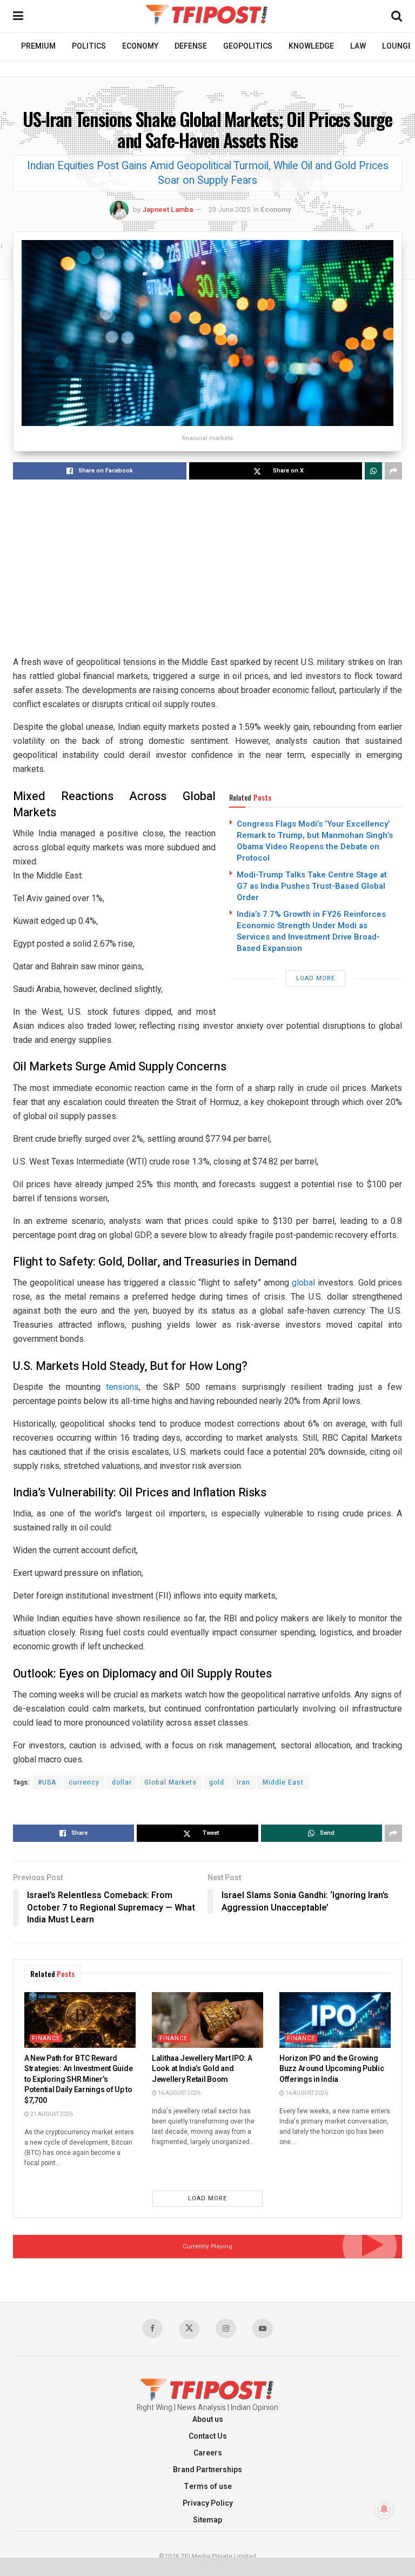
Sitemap (207, 2520)
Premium (38, 46)
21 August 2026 (51, 2114)
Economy (140, 46)
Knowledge (311, 46)
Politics (89, 46)
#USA (47, 1782)
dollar (122, 1782)
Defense (191, 46)
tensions (122, 1387)
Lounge (397, 46)
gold (217, 1782)
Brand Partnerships (207, 2470)
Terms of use (208, 2487)
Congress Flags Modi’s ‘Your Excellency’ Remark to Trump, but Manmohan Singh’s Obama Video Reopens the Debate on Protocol (315, 841)
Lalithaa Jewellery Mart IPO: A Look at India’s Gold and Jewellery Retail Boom (202, 2069)
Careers (208, 2453)
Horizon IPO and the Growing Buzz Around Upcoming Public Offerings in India (332, 2069)
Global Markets (170, 1782)
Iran (243, 1782)
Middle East (283, 1782)
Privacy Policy (208, 2503)
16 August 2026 (179, 2093)
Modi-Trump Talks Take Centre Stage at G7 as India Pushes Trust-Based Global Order (312, 886)
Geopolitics (248, 46)
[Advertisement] (207, 569)
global (303, 1283)
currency (84, 1782)
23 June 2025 (229, 209)
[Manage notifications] (384, 2509)
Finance (46, 2038)
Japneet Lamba (168, 209)
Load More (316, 978)
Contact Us (208, 2436)
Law (358, 46)
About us (208, 2419)
